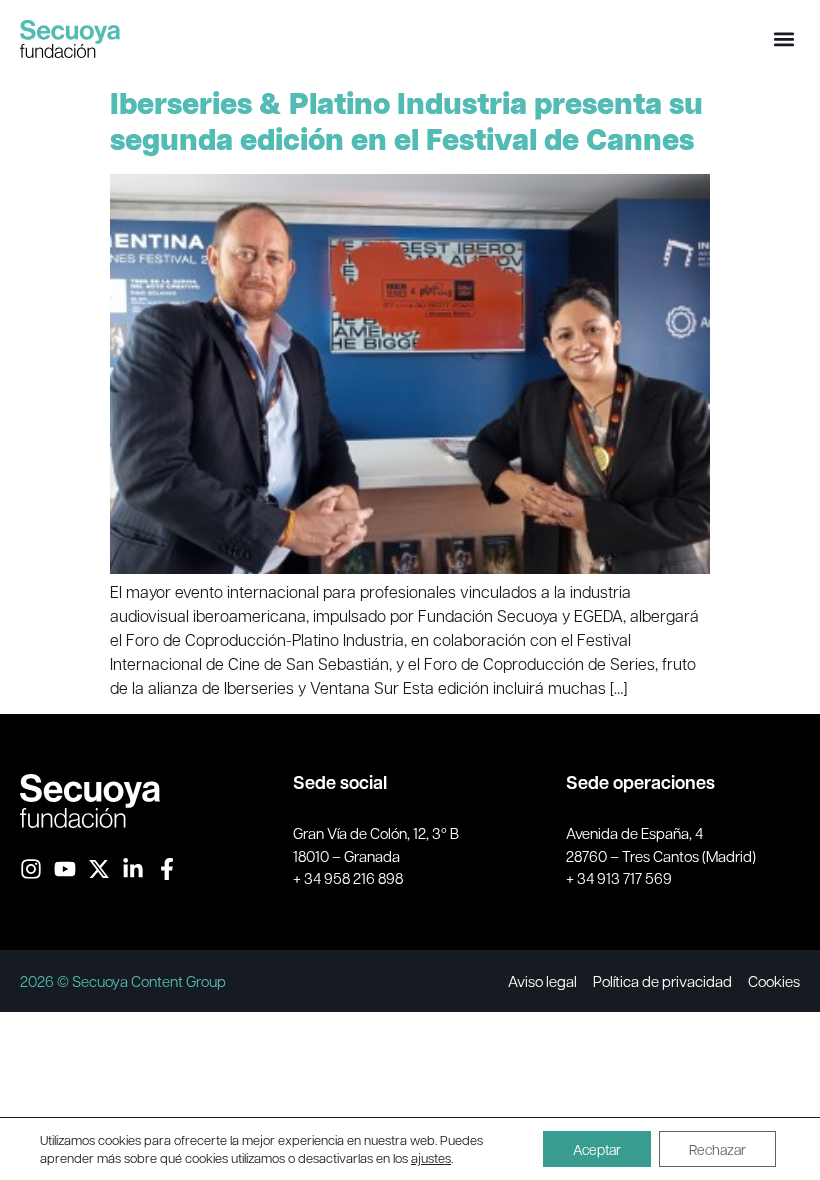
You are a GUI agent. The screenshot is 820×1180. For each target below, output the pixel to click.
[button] (783, 38)
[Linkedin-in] (133, 869)
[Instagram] (31, 869)
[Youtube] (65, 869)
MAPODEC (367, 980)
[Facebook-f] (167, 869)
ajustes (431, 1157)
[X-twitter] (99, 869)
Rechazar (717, 1149)
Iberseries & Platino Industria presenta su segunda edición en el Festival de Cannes (406, 121)
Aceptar (597, 1149)
